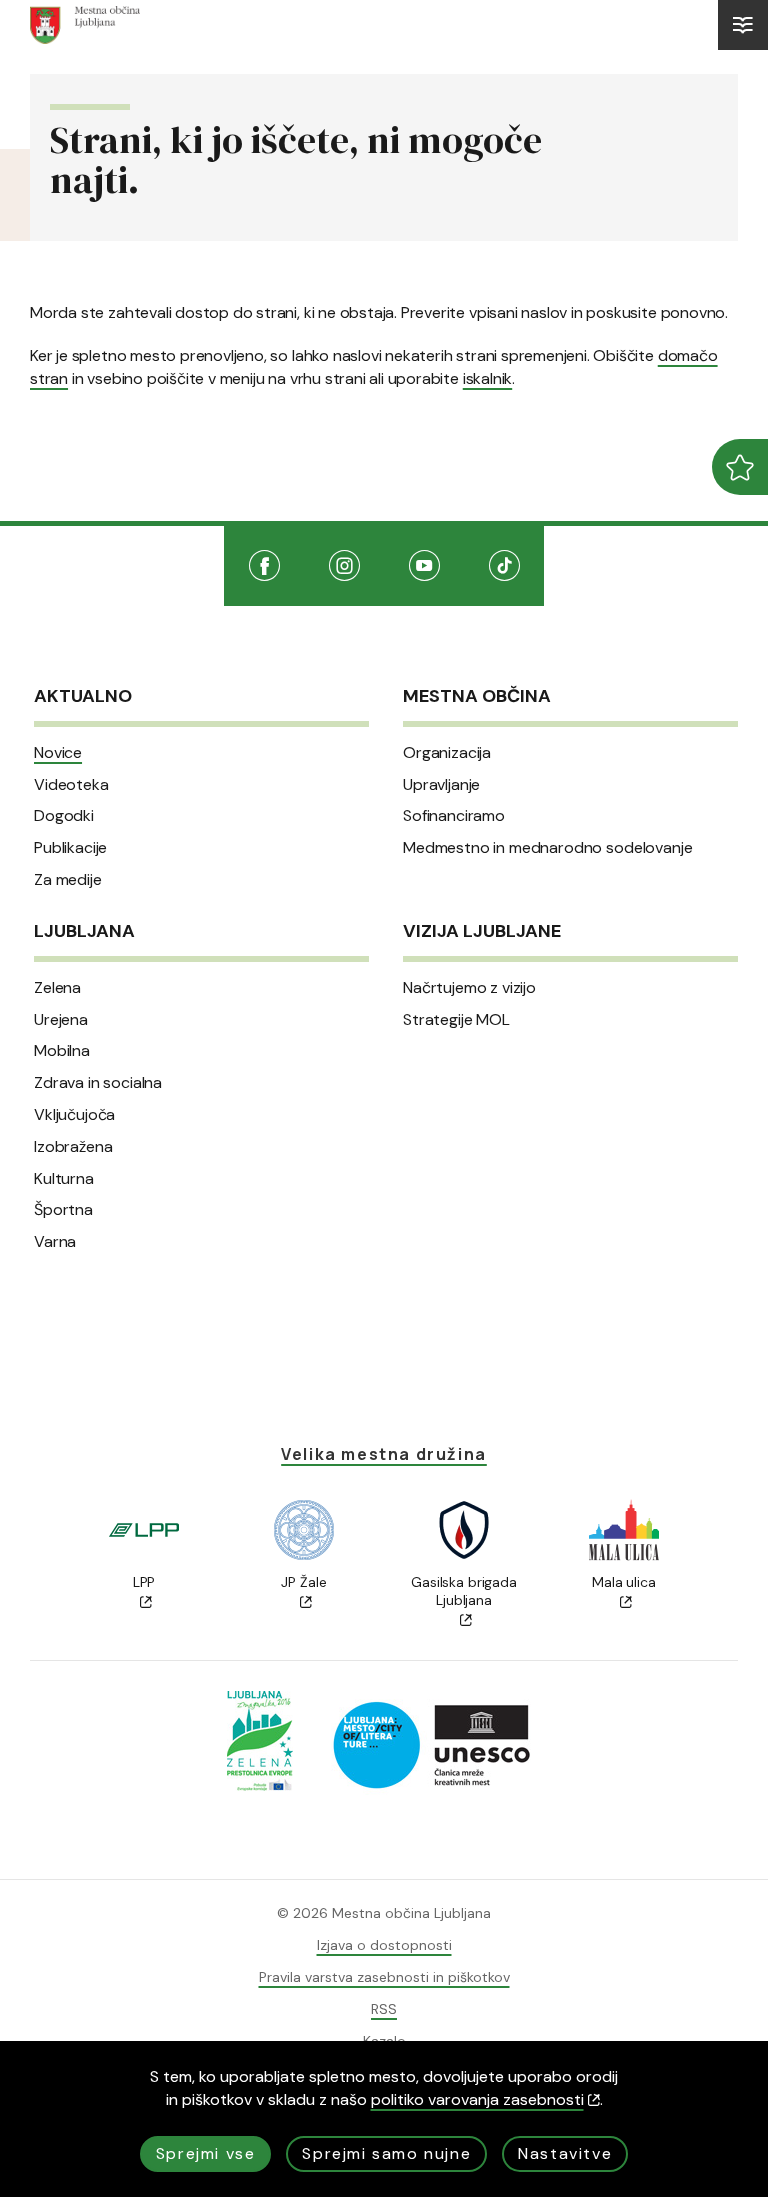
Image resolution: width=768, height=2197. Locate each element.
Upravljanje (441, 785)
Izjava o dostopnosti (384, 1945)
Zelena (57, 988)
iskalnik (487, 378)
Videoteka (71, 785)
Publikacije (70, 848)
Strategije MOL (456, 1020)
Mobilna (62, 1051)
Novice (58, 753)
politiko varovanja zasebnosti (477, 2099)
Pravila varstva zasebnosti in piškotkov (384, 1977)
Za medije (68, 880)
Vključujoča (74, 1115)
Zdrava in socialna (98, 1083)
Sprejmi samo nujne (386, 2153)
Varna (55, 1242)
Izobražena (73, 1147)
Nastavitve (565, 2153)
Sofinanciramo (454, 816)
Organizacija (447, 753)
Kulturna (64, 1179)
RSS (384, 2009)
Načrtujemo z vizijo (469, 988)
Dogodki (64, 816)
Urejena (61, 1020)
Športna (63, 1210)
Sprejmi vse (206, 2153)
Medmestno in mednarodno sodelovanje (547, 848)
